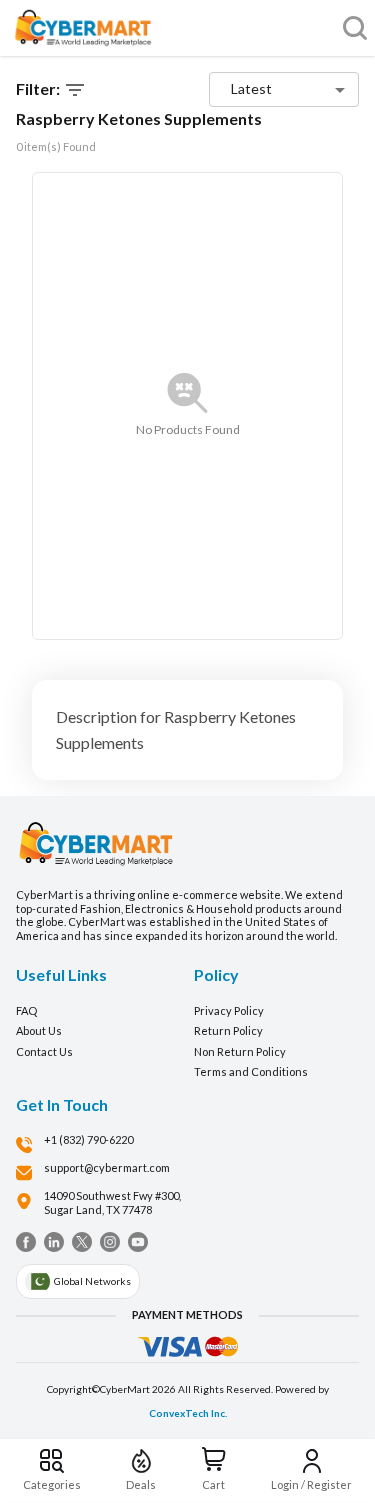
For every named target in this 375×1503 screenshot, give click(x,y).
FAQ (26, 1010)
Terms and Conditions (251, 1071)
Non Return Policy (240, 1051)
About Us (39, 1030)
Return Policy (228, 1030)
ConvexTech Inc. (188, 1413)
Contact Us (44, 1051)
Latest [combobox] (251, 88)
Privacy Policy (229, 1010)
